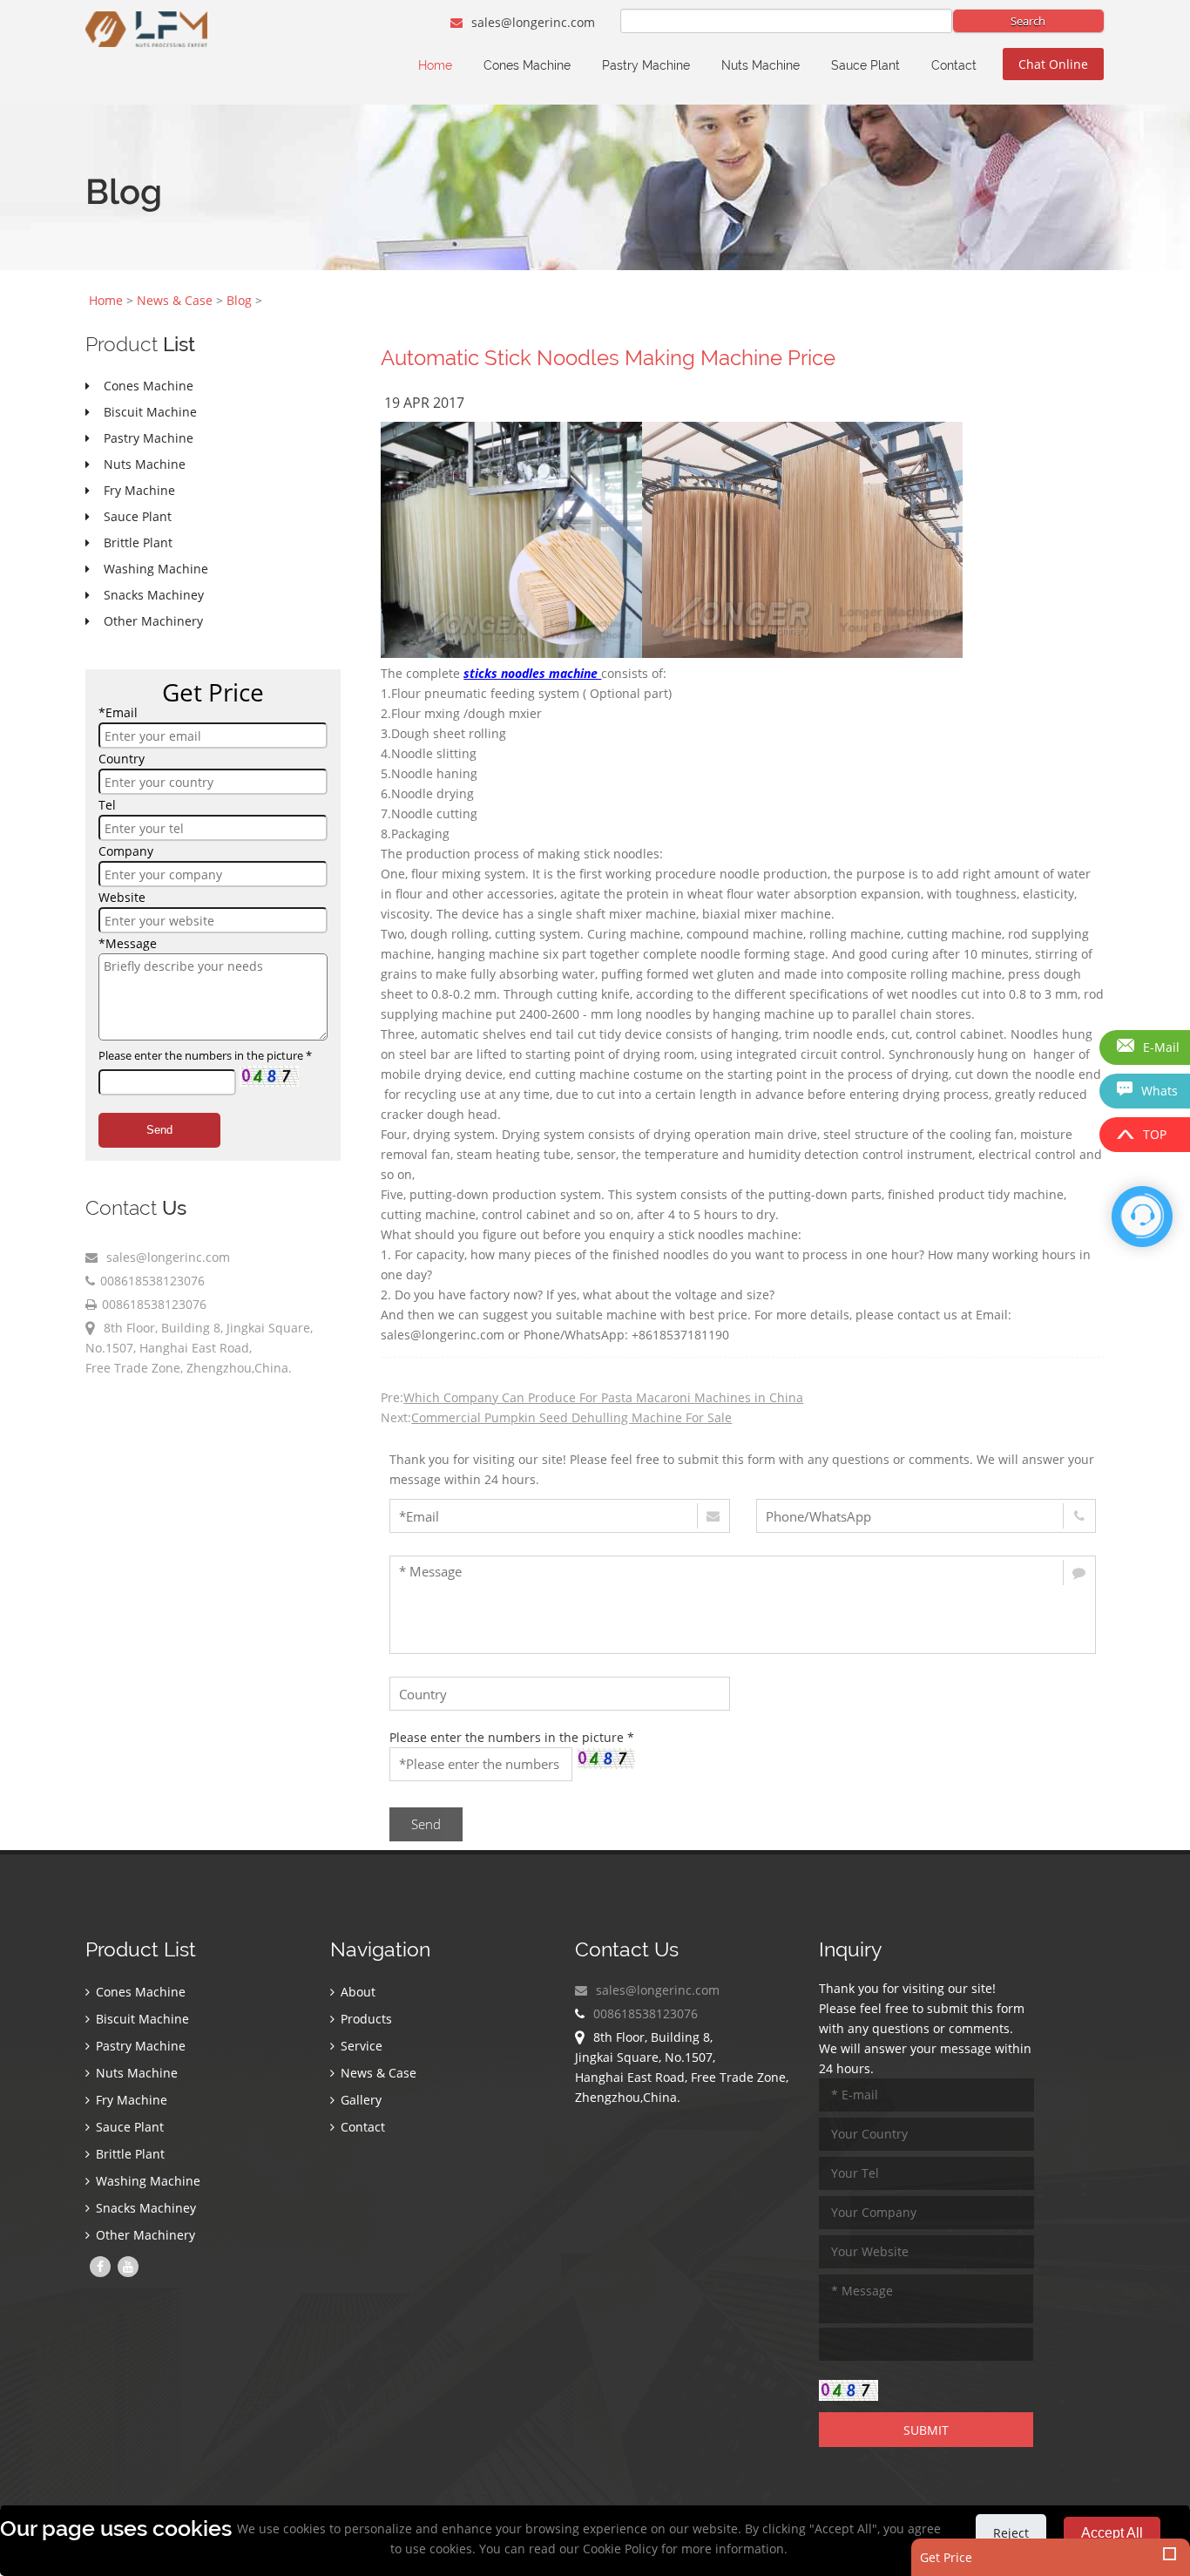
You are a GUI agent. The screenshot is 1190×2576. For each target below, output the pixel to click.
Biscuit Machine (141, 2019)
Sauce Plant (865, 65)
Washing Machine (146, 2181)
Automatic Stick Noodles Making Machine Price (608, 358)
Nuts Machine (761, 65)
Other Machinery (144, 2235)
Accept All (1112, 2533)
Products (365, 2019)
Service (360, 2046)
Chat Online (1053, 64)
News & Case (175, 300)
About (356, 1992)
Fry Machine (130, 2100)
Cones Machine (527, 65)
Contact (954, 65)
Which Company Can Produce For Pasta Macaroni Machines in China (603, 1397)
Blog (239, 300)
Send (159, 1130)
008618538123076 (152, 1281)
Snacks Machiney (144, 2208)
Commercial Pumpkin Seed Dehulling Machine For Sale (571, 1417)
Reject (1011, 2533)
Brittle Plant (128, 2154)
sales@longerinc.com (531, 22)
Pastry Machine (646, 65)
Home (435, 65)
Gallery (359, 2100)
